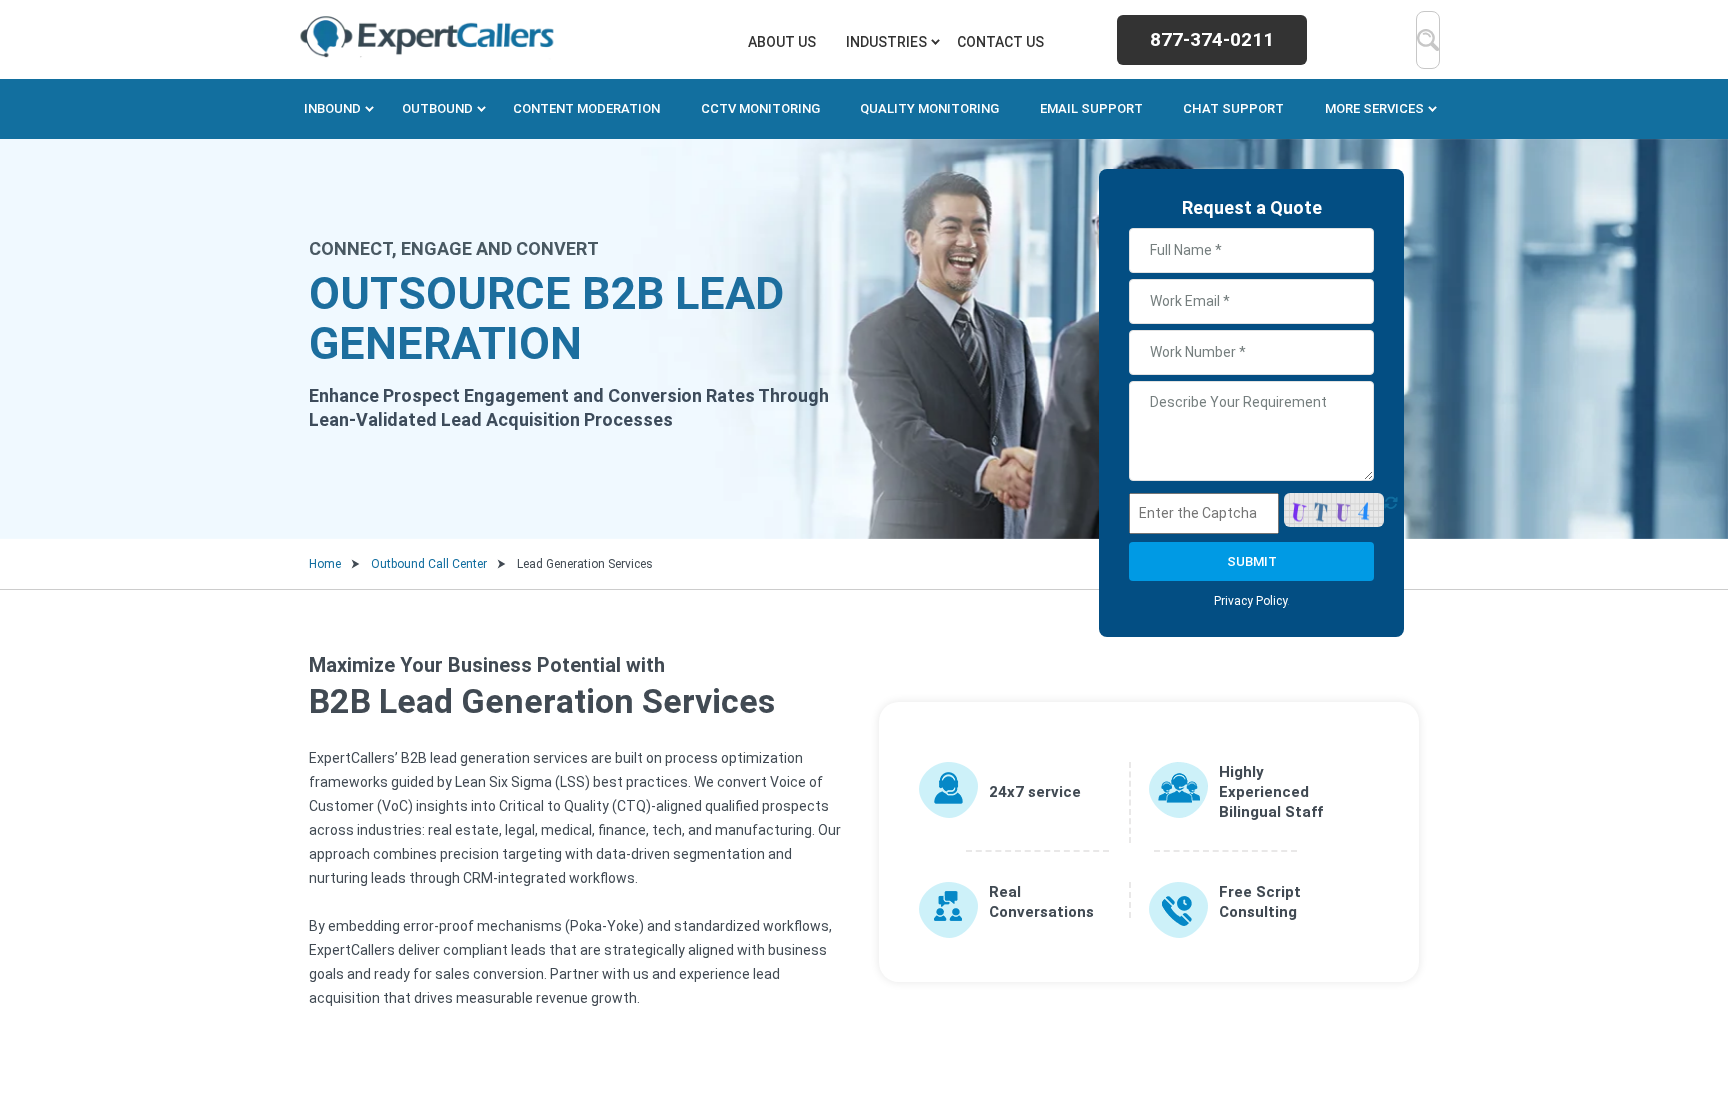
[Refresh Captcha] (1391, 513)
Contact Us (1000, 42)
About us (782, 42)
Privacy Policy (1250, 601)
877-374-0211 (1212, 39)
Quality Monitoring (929, 108)
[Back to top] (1676, 1017)
